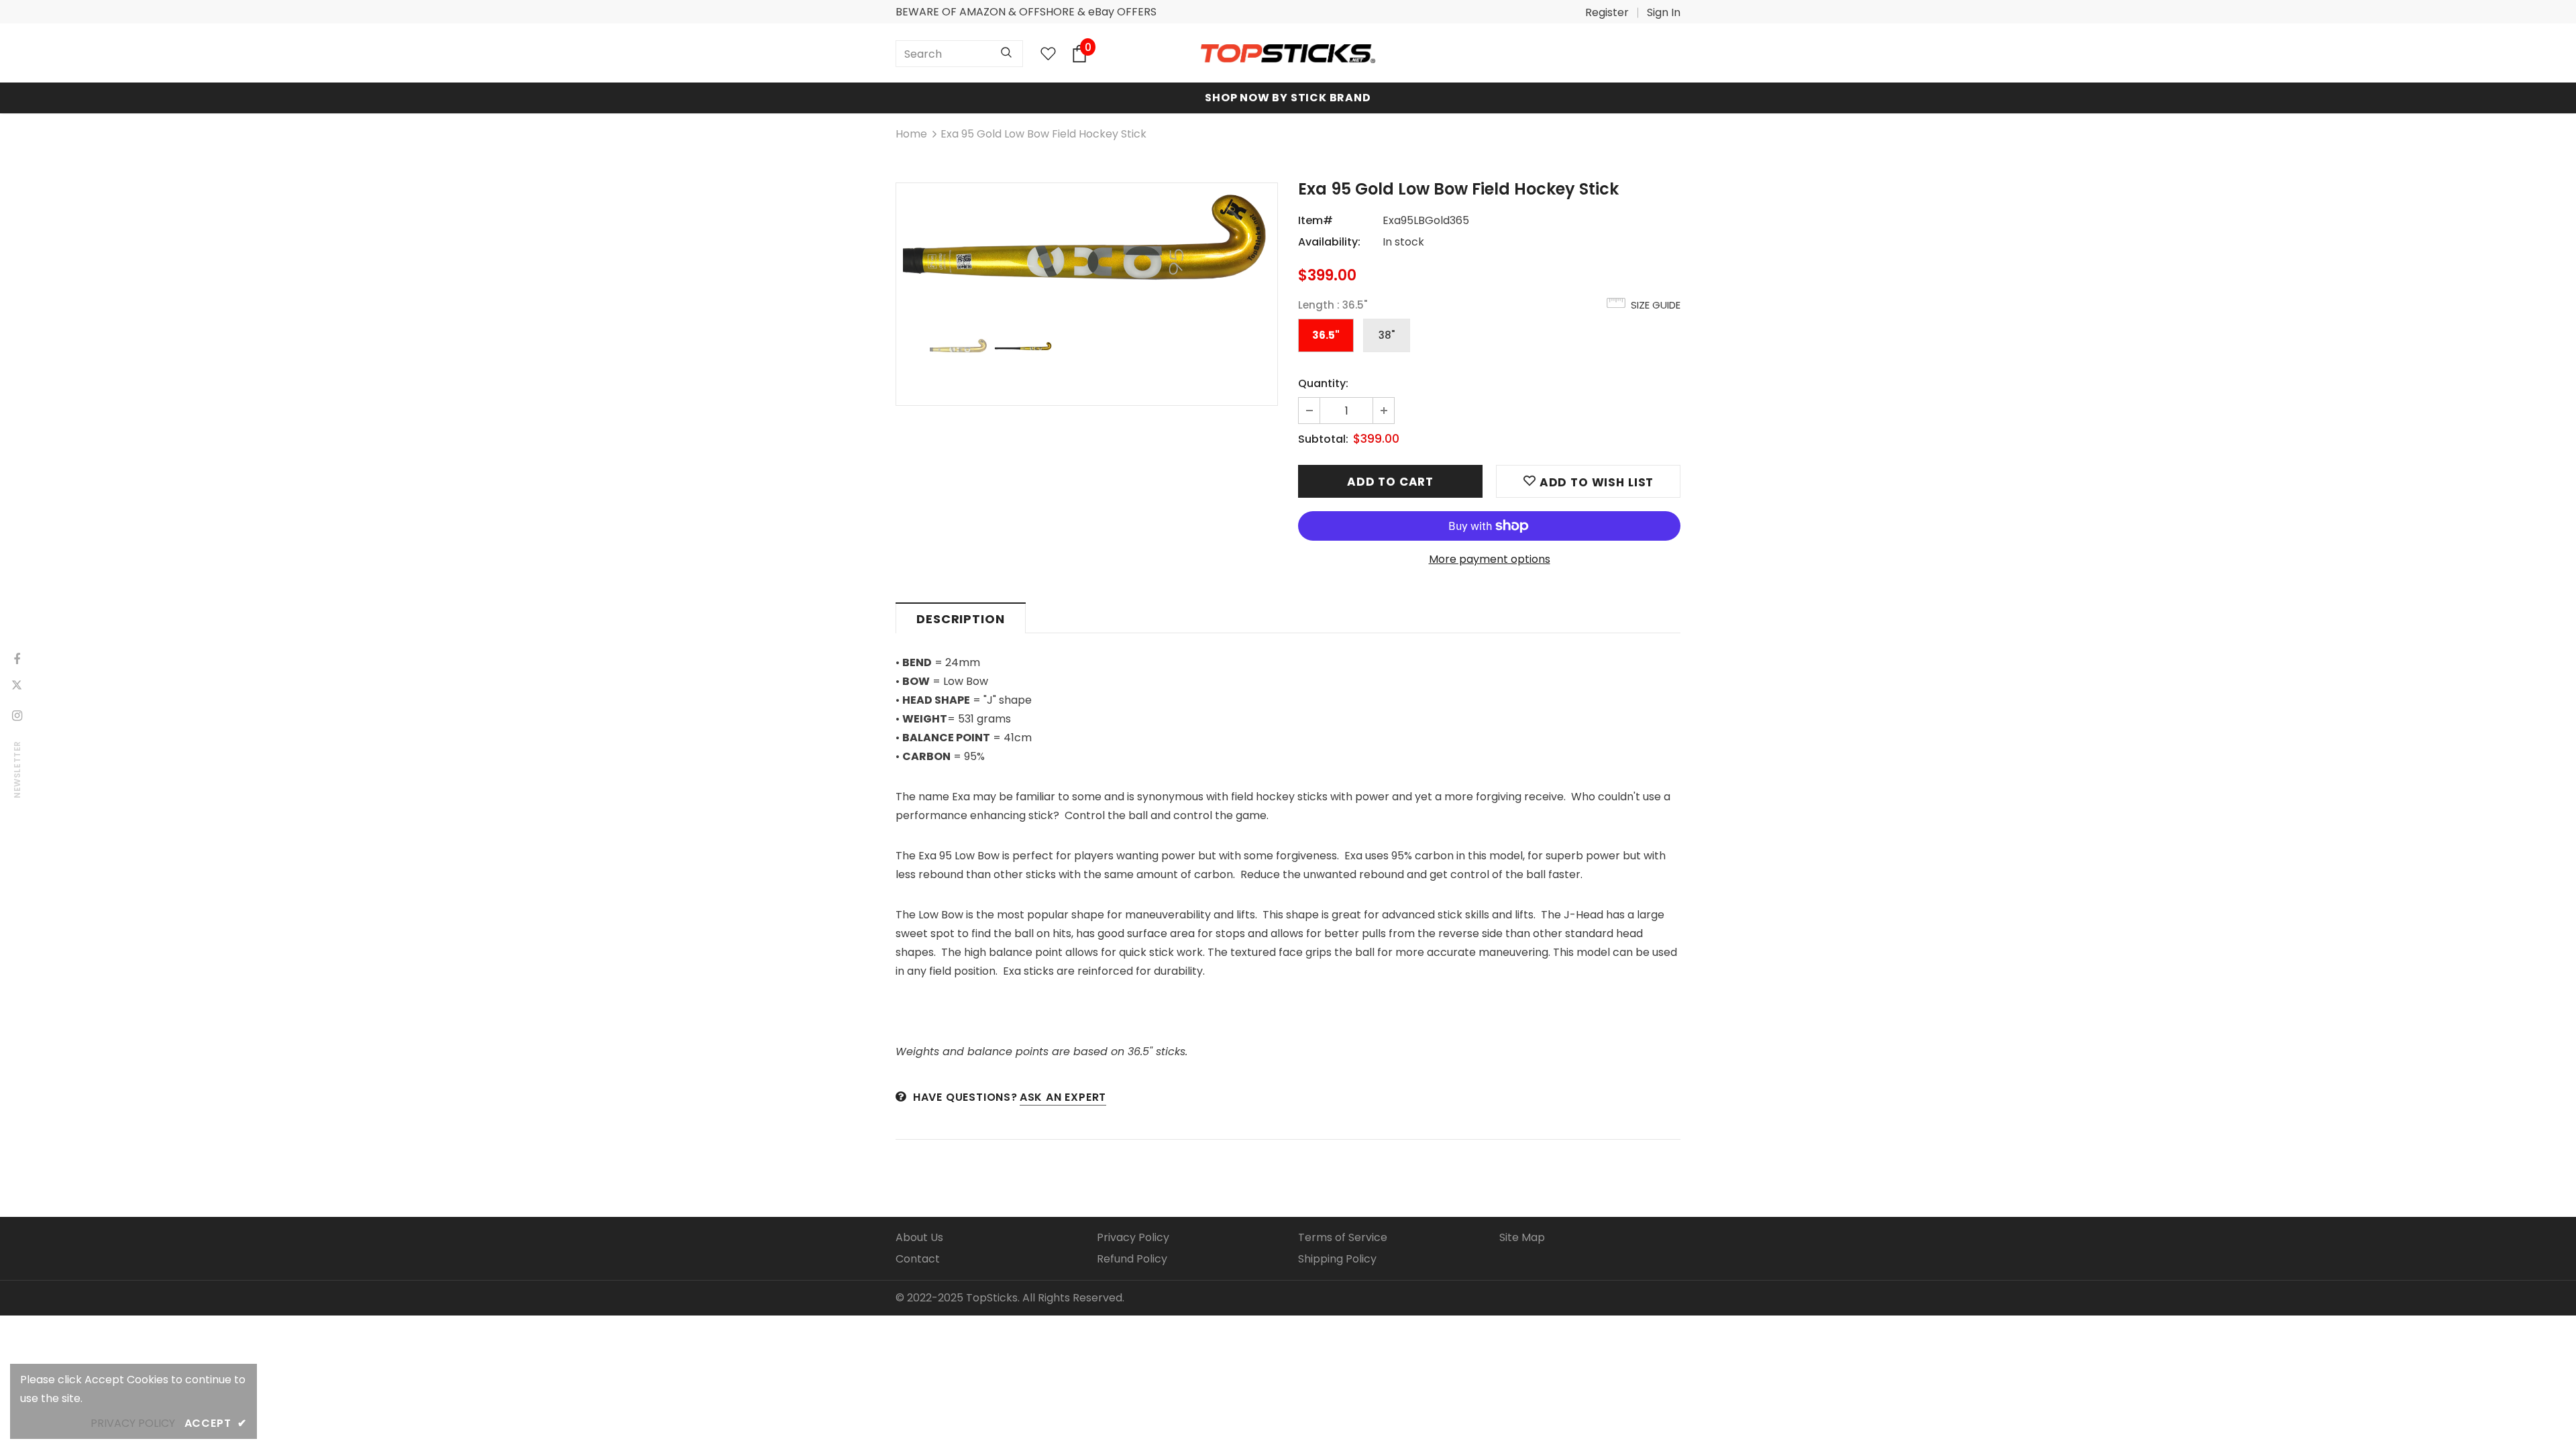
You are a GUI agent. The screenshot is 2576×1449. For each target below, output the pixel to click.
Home (911, 134)
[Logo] (1288, 54)
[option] (1087, 239)
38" (1387, 335)
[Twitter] (17, 687)
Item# (1316, 220)
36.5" (1326, 335)
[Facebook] (17, 659)
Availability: (1329, 242)
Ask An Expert (1063, 1097)
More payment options (1490, 559)
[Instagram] (17, 715)
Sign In (1664, 12)
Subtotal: (1323, 439)
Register (1607, 12)
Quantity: (1323, 383)
